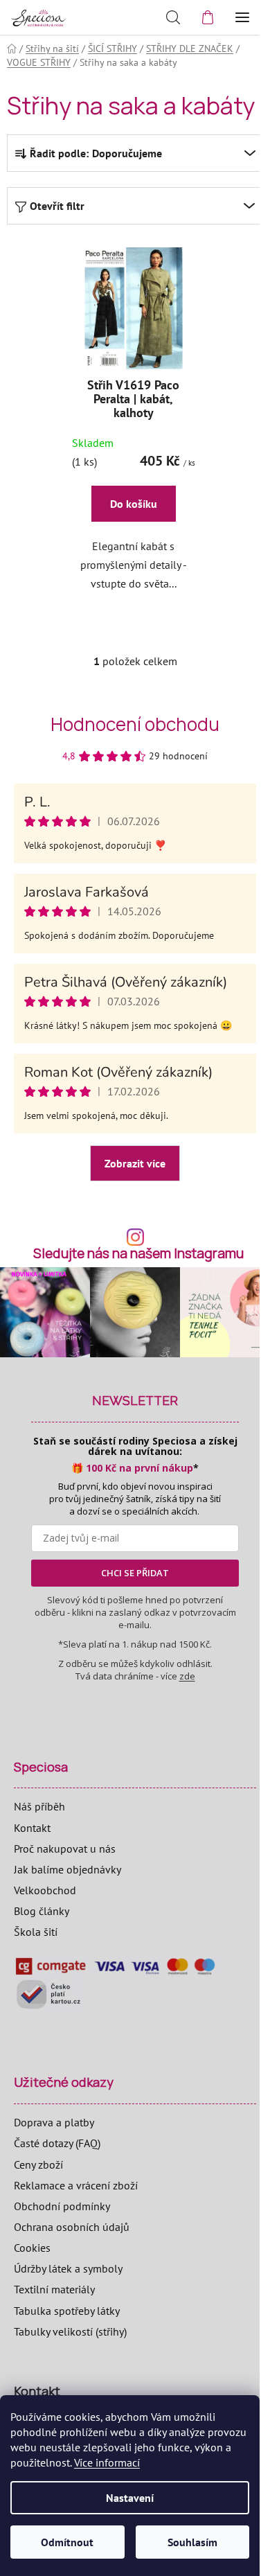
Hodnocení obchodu (135, 724)
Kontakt (32, 1828)
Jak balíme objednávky (67, 1869)
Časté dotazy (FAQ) (57, 2143)
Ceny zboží (38, 2164)
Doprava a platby (54, 2122)
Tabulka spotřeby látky (67, 2311)
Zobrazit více (135, 1163)
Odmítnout (67, 2542)
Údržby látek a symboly (68, 2268)
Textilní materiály (54, 2289)
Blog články (42, 1911)
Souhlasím (192, 2542)
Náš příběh (39, 1806)
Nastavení (130, 2498)
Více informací (107, 2462)
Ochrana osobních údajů (72, 2227)
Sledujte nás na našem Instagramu (138, 1254)
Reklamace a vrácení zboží (76, 2185)
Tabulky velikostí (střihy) (70, 2331)
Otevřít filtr (57, 206)
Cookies (32, 2248)
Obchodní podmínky (62, 2206)
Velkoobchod (45, 1890)
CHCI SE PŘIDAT (135, 1573)
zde (187, 1676)
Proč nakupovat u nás (65, 1849)
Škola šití (36, 1932)
